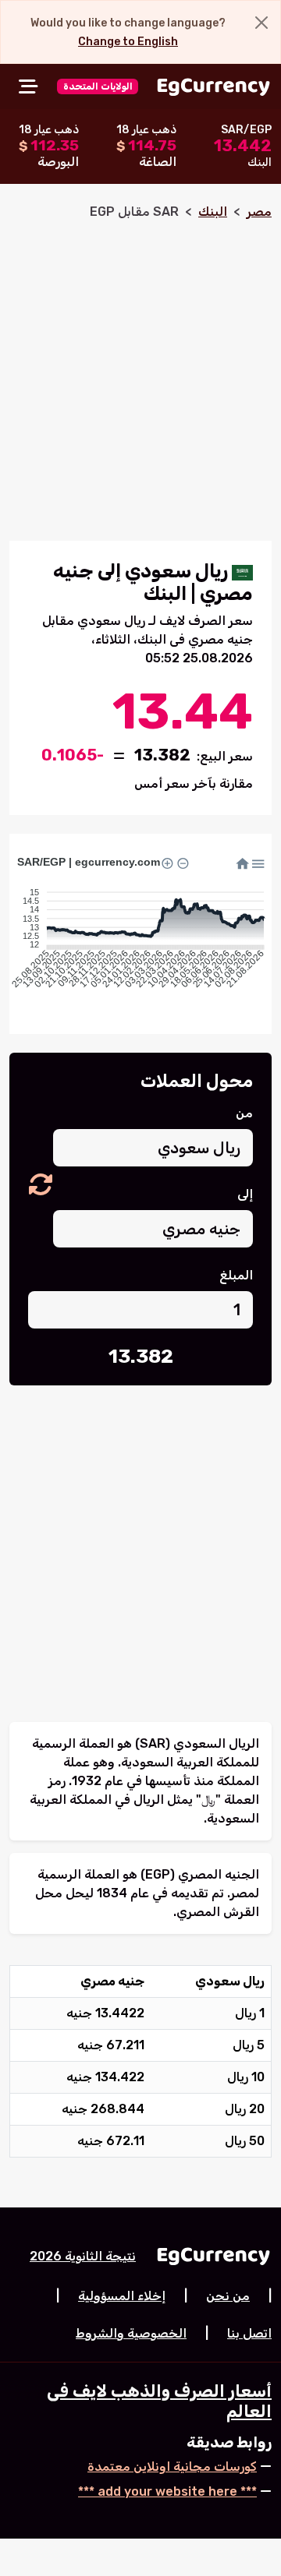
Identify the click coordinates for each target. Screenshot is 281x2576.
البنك (213, 212)
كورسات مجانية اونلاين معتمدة (172, 2467)
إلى (245, 1194)
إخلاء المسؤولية (122, 2296)
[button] (41, 1186)
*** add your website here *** (167, 2491)
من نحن (228, 2296)
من (244, 1113)
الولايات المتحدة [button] (98, 86)
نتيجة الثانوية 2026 (83, 2256)
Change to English (128, 42)
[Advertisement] (140, 374)
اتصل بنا (249, 2333)
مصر (259, 212)
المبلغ (236, 1275)
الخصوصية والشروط (131, 2333)
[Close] (261, 23)
